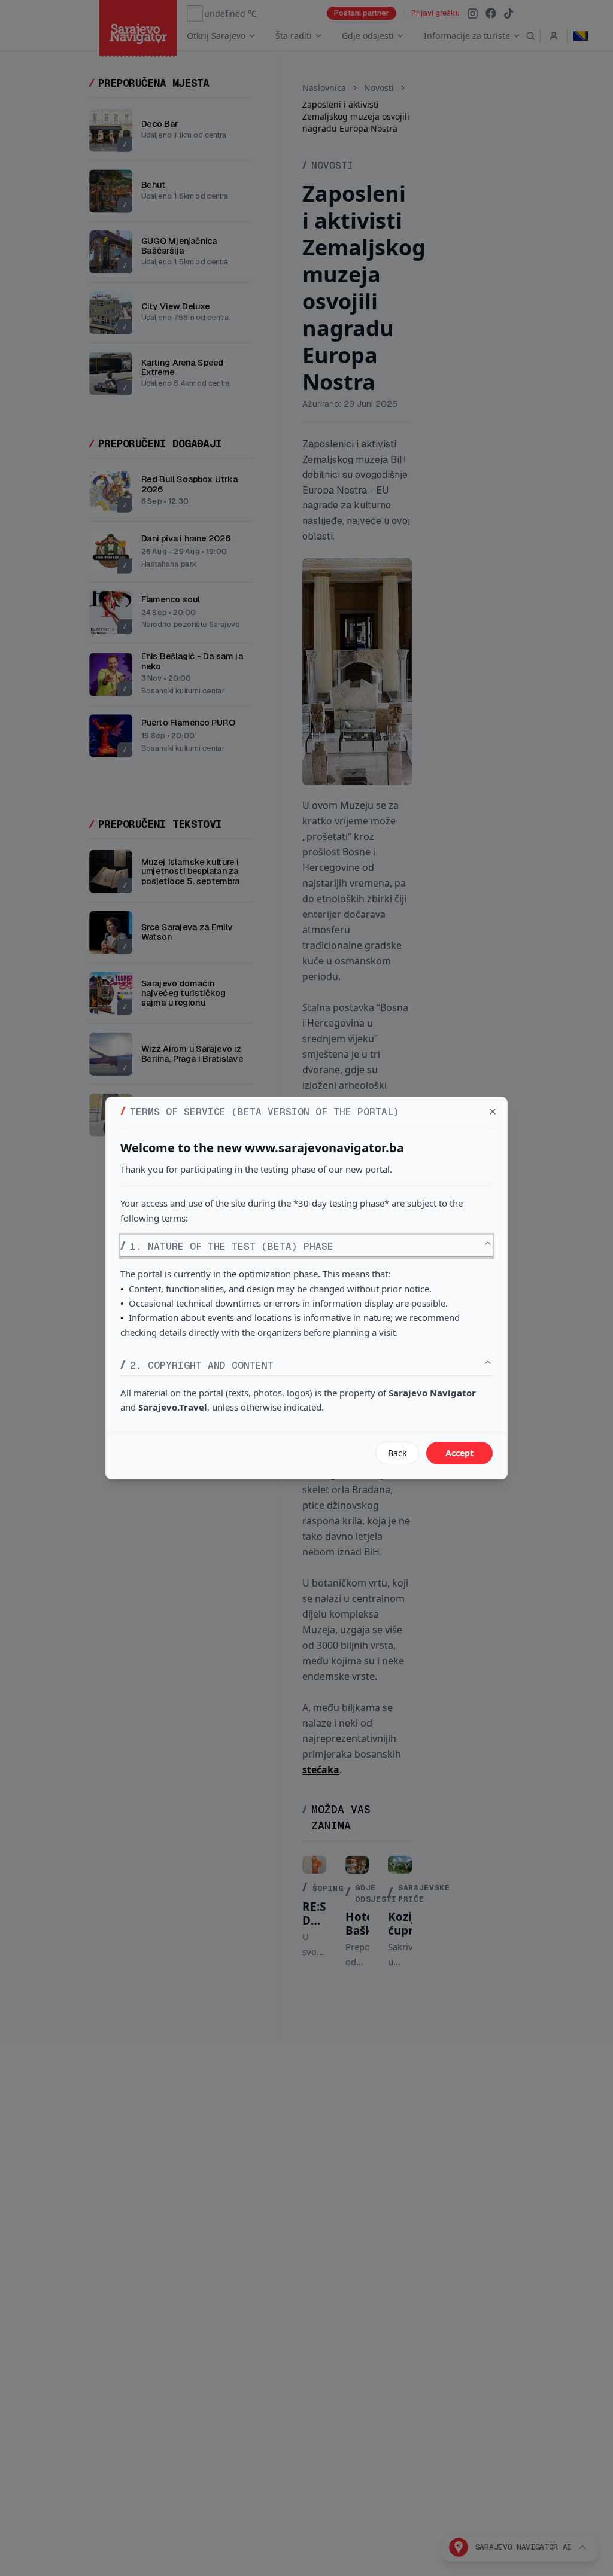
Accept (459, 1453)
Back (397, 1453)
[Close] (493, 1112)
